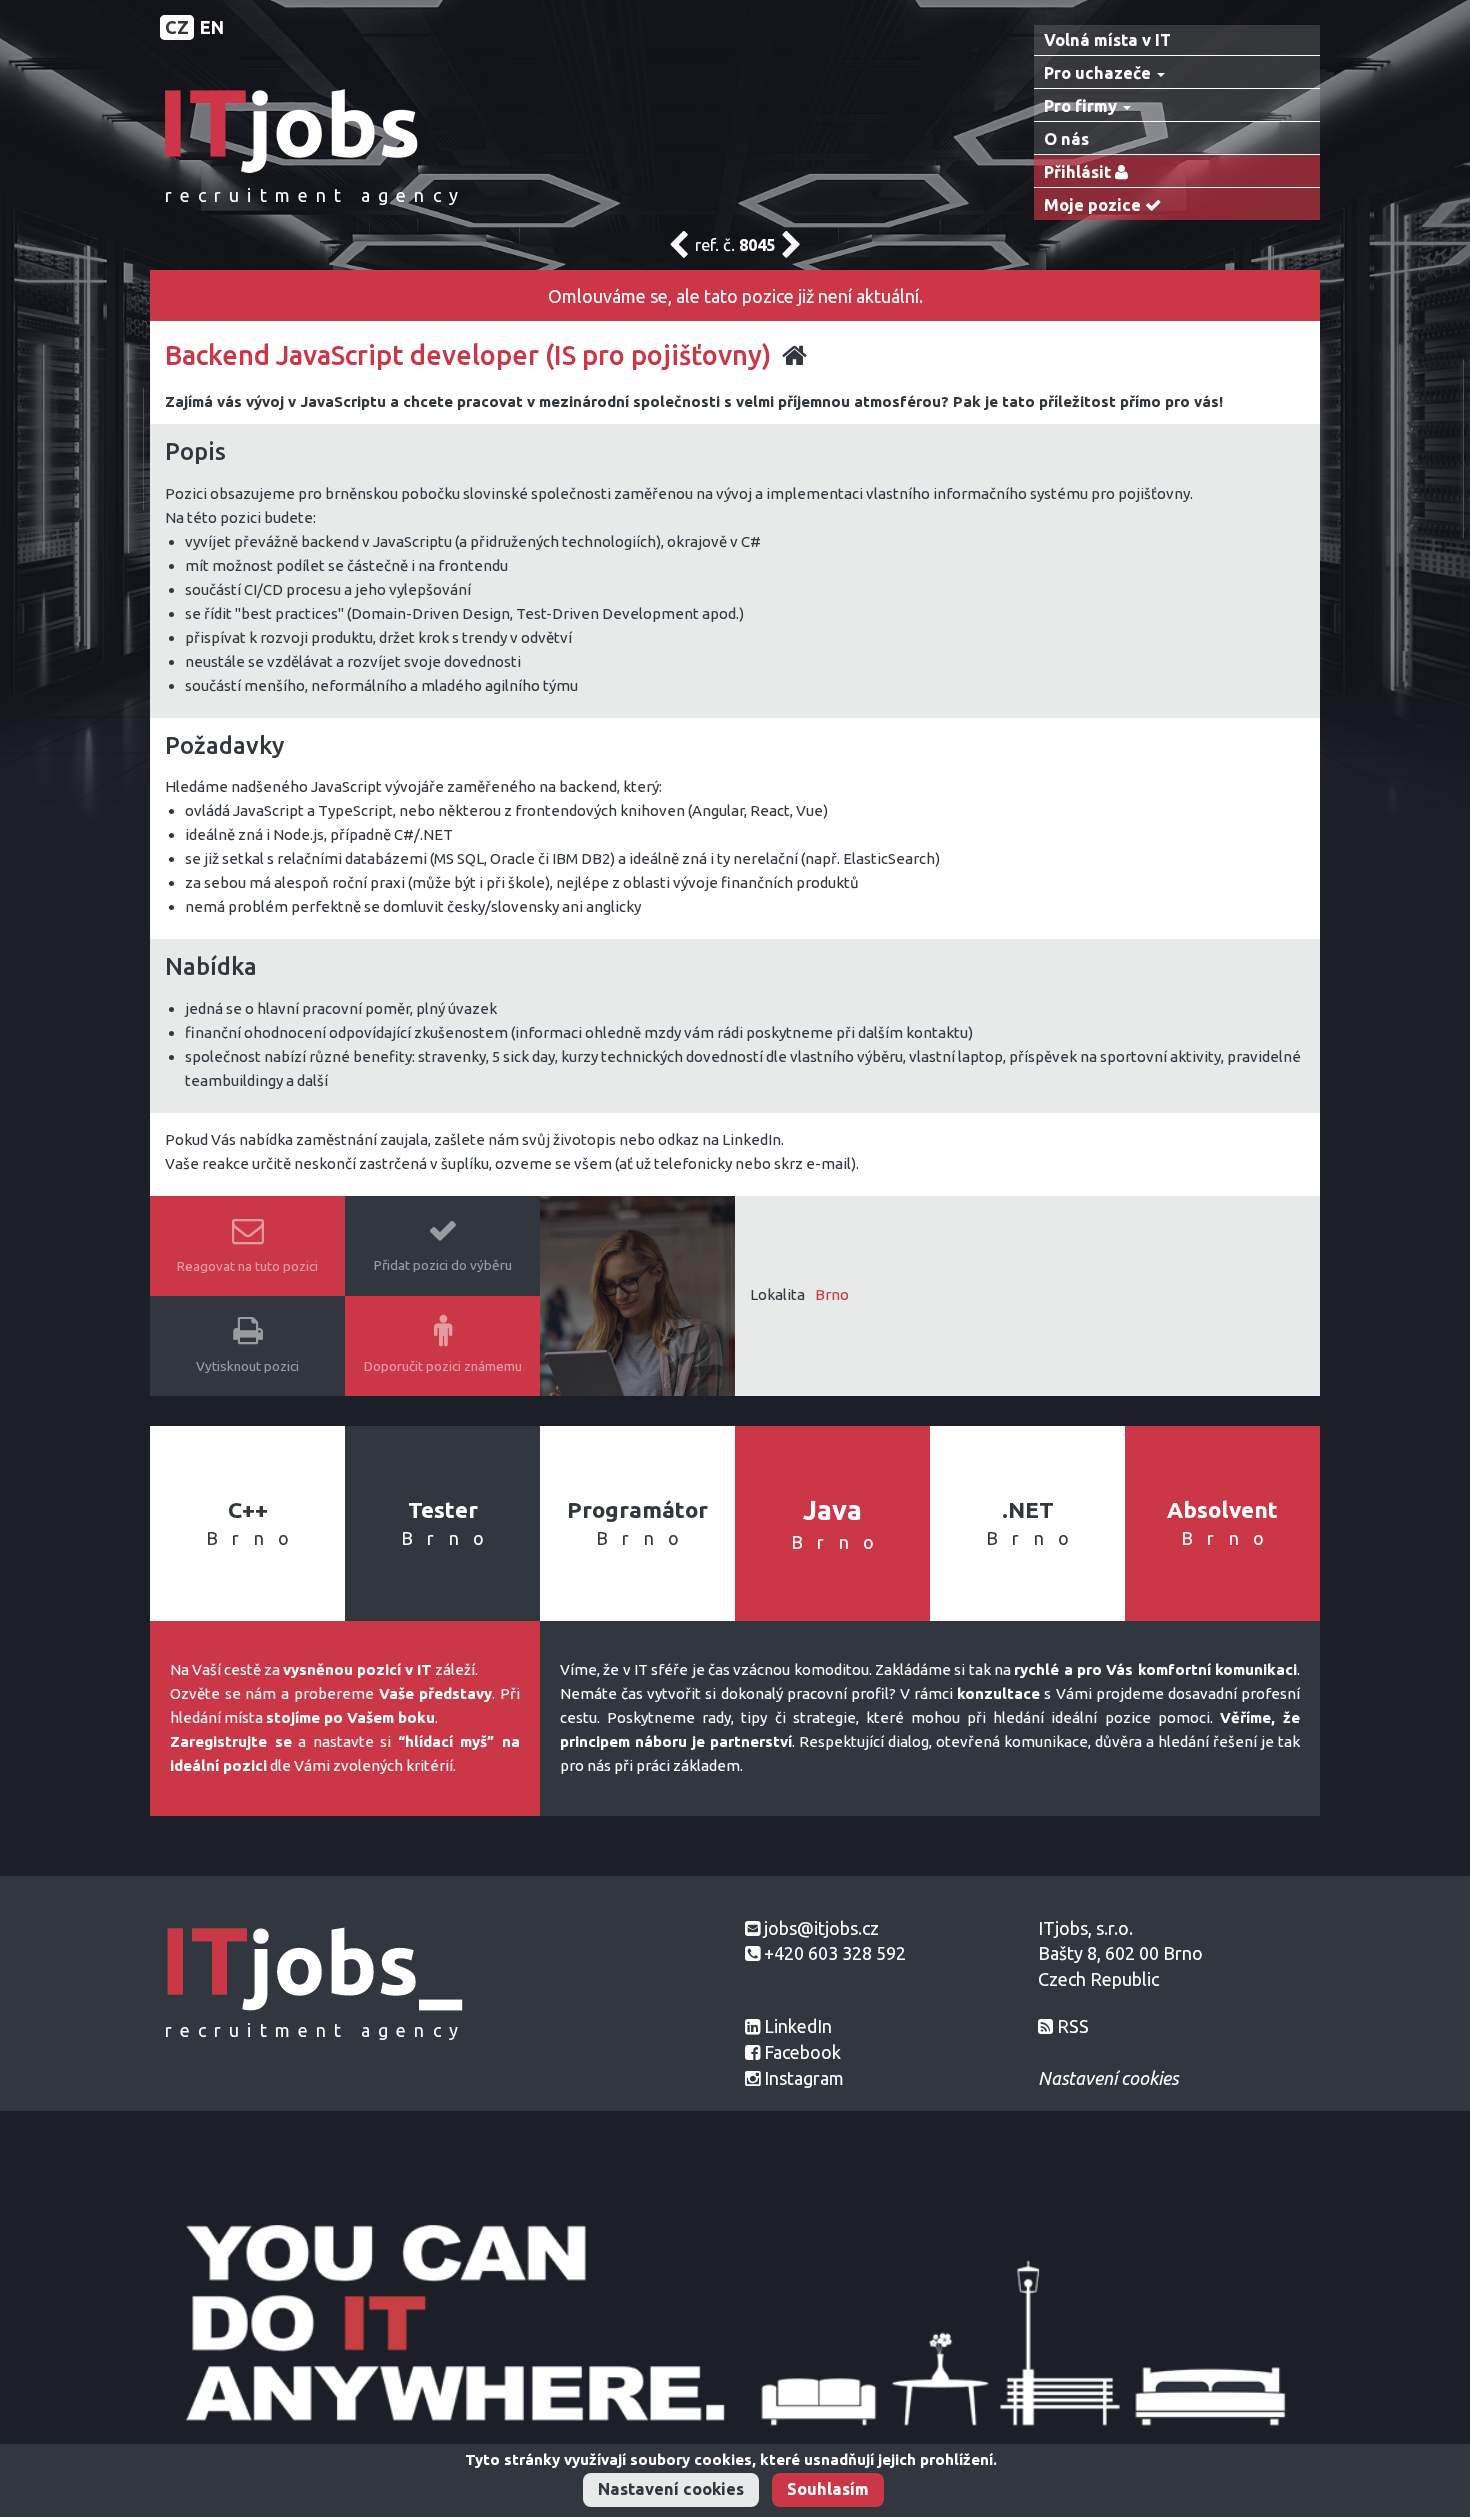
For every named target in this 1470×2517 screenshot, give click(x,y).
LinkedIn (798, 2026)
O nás (1066, 139)
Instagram (804, 2078)
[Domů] (315, 129)
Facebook (802, 2052)
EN (212, 27)
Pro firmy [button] (1082, 106)
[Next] (791, 250)
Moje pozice (1094, 205)
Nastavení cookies (671, 2489)
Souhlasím (828, 2489)
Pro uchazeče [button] (1099, 73)
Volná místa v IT (1107, 40)
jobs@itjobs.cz (821, 1928)
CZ (177, 27)
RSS (1073, 2026)
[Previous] (678, 250)
